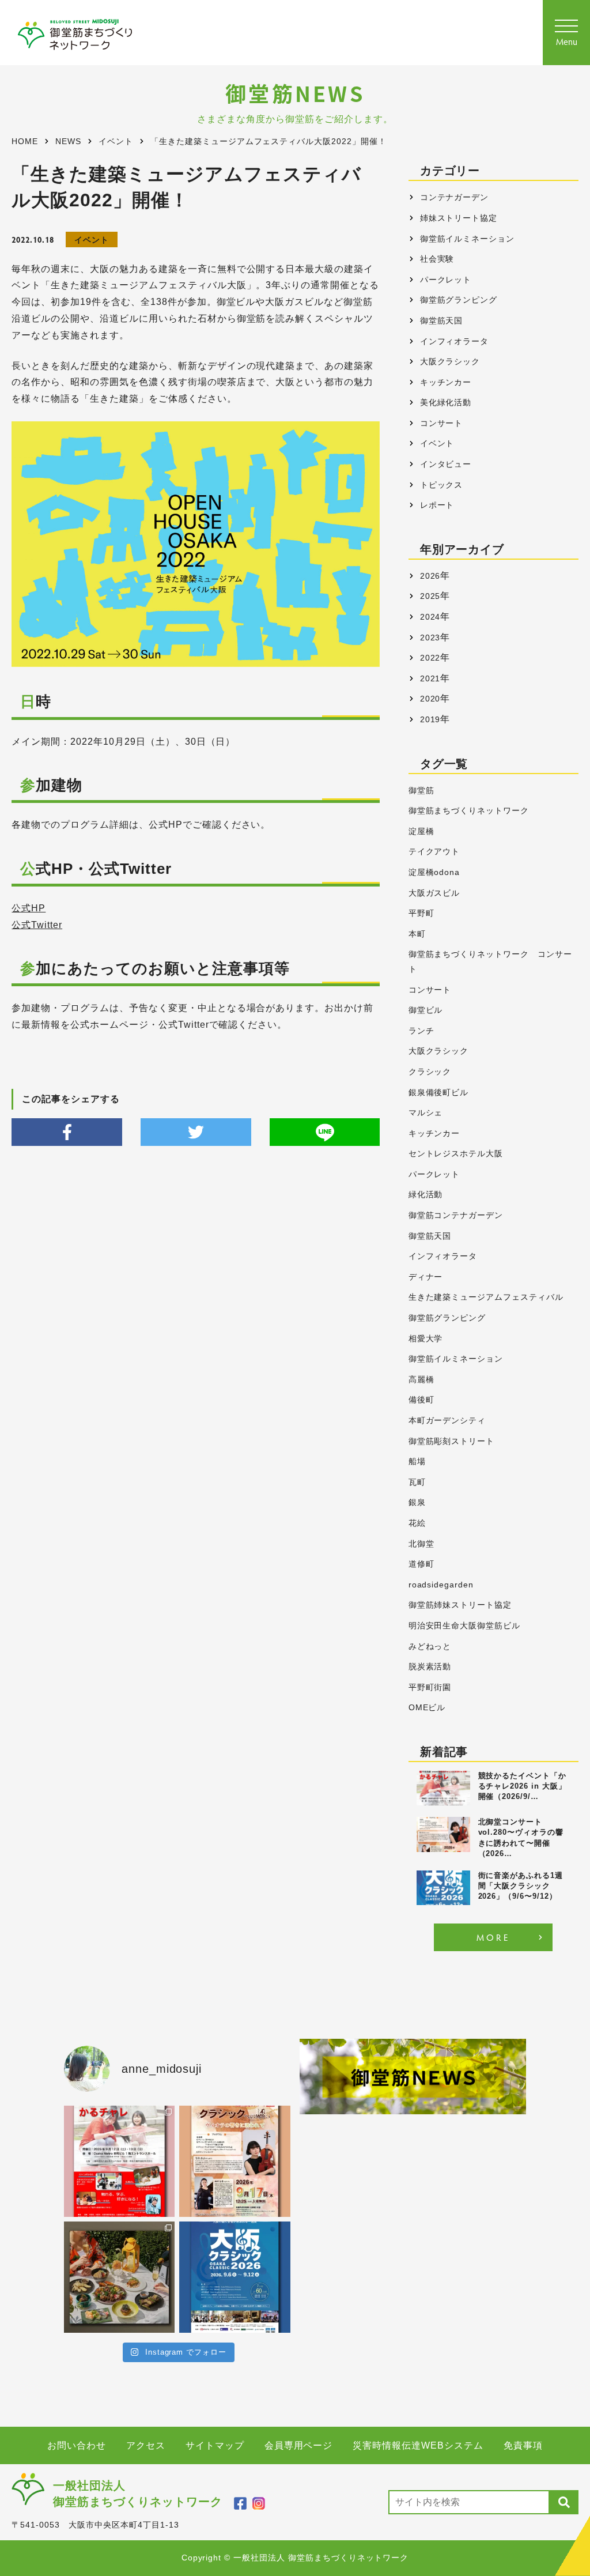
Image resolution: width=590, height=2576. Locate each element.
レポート (437, 505)
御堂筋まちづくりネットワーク (469, 811)
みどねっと (430, 1647)
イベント (92, 240)
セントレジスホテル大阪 (456, 1154)
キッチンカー (446, 382)
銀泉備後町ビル (439, 1093)
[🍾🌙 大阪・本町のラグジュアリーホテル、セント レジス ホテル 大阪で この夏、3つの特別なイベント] (120, 2277)
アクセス (146, 2445)
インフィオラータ (455, 341)
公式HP (29, 908)
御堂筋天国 (442, 320)
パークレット (446, 280)
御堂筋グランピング (459, 300)
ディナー (426, 1277)
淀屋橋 (421, 831)
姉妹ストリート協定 (459, 218)
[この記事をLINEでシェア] (325, 1132)
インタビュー (446, 464)
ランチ (421, 1031)
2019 (430, 719)
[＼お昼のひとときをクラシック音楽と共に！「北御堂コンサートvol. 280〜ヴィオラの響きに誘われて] (235, 2161)
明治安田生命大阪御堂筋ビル (464, 1626)
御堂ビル (426, 1010)
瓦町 (417, 1482)
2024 (430, 617)
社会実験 (437, 259)
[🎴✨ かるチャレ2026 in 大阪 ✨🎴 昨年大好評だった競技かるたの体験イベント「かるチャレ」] (120, 2161)
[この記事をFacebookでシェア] (67, 1132)
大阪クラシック (450, 361)
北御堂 (421, 1544)
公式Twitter (37, 925)
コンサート (442, 423)
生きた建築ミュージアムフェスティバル (486, 1297)
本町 (417, 934)
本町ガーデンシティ (447, 1421)
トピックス (442, 485)
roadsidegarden (441, 1585)
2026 (430, 576)
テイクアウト (434, 852)
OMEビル (427, 1708)
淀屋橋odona (434, 872)
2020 (430, 699)
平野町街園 (430, 1687)
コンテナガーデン (455, 197)
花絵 (417, 1523)
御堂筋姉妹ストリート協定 (460, 1605)
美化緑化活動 (446, 402)
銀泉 (417, 1502)
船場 (417, 1462)
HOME (25, 142)
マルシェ (426, 1113)
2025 (430, 596)
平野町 (421, 913)
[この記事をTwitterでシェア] (196, 1132)
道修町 (421, 1564)
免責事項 (523, 2445)
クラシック (430, 1072)
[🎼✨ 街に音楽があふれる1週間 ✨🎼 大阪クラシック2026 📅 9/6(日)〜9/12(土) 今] (235, 2277)
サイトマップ (215, 2445)
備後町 (421, 1400)
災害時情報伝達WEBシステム (418, 2445)
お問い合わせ (77, 2445)
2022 (430, 658)
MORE (493, 1937)
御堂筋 (421, 791)
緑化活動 (426, 1195)
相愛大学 (426, 1339)
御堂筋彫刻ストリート (452, 1441)
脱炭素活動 (430, 1667)
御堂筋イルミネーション (468, 239)
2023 (430, 638)
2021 (430, 678)
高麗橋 (421, 1380)
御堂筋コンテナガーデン (456, 1215)
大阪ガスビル (434, 893)
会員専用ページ (299, 2445)
